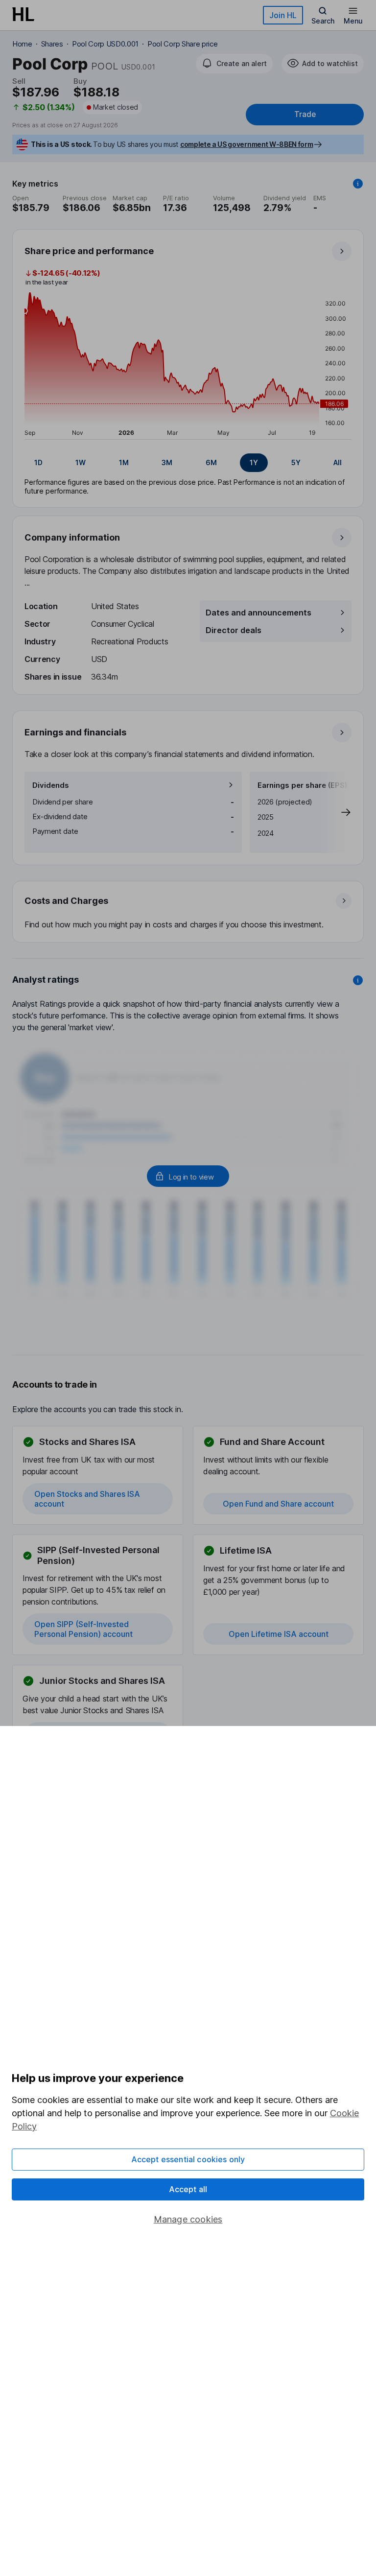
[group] (188, 463)
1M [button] (124, 462)
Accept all (188, 2189)
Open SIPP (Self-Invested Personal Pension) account (83, 1629)
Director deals (234, 630)
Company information (72, 537)
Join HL (283, 15)
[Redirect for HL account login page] (188, 1176)
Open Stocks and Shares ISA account (87, 1499)
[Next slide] (336, 812)
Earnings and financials (75, 732)
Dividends (51, 785)
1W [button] (81, 462)
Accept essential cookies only (188, 2159)
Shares (52, 44)
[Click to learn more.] (358, 184)
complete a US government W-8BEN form (247, 144)
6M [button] (211, 462)
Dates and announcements (258, 613)
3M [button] (167, 462)
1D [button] (38, 462)
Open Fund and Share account (278, 1504)
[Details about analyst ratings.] (358, 980)
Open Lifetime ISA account (279, 1634)
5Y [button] (296, 462)
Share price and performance (89, 251)
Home (22, 44)
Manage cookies (188, 2219)
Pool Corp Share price (182, 44)
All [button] (338, 462)
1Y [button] (254, 462)
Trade (305, 114)
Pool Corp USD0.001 (105, 44)
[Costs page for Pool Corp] (188, 912)
